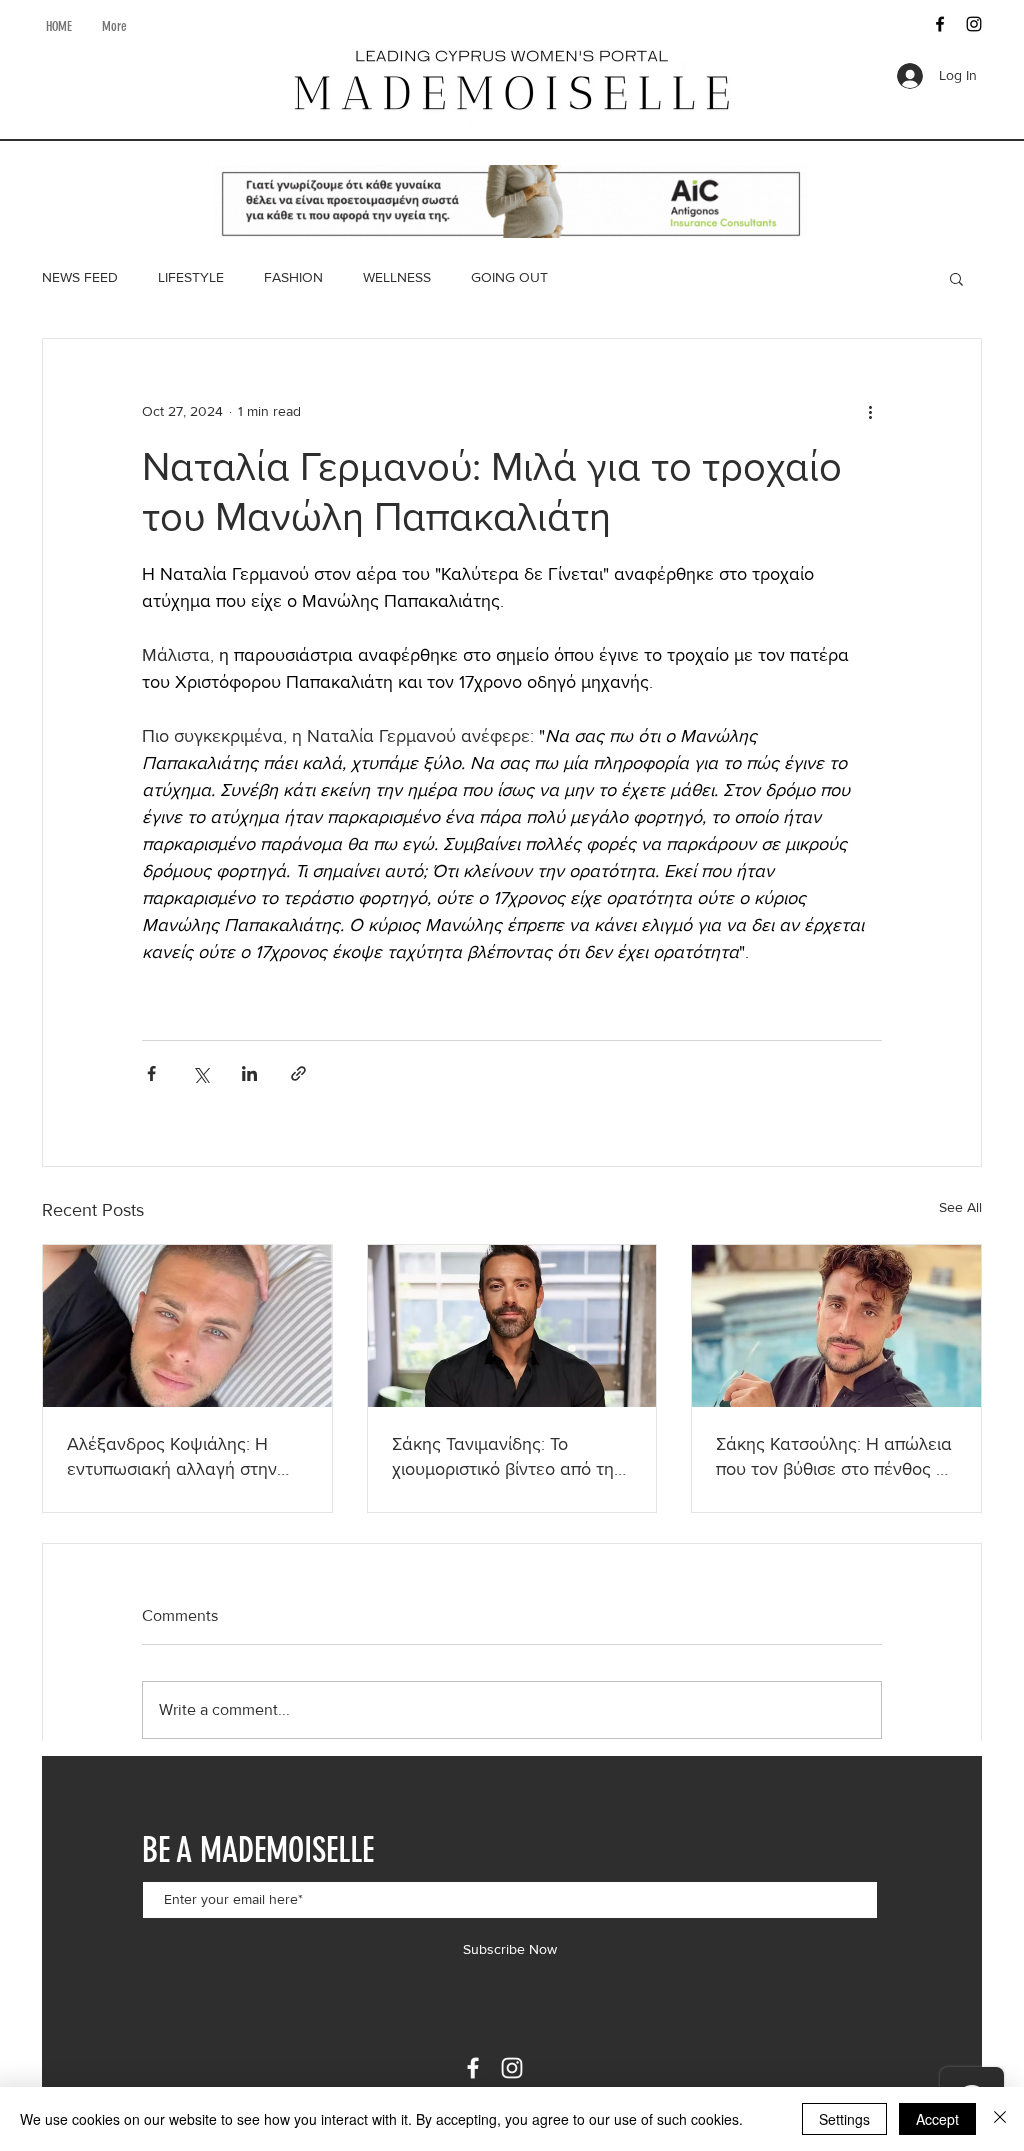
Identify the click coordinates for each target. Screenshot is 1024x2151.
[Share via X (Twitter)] (200, 1073)
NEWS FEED (80, 277)
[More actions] (870, 411)
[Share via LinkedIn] (249, 1073)
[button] (956, 278)
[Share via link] (298, 1073)
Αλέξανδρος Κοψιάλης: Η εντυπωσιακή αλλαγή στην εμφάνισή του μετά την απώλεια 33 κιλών (172, 1457)
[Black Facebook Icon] (940, 24)
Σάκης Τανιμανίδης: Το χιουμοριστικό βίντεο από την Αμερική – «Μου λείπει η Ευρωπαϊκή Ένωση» (507, 1457)
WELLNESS (397, 277)
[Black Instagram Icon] (974, 24)
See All (960, 1207)
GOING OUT (509, 277)
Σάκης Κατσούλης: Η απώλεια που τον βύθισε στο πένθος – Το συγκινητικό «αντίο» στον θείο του (834, 1457)
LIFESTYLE (191, 277)
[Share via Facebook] (151, 1073)
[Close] (1000, 2119)
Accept (937, 2119)
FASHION (293, 277)
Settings (844, 2119)
